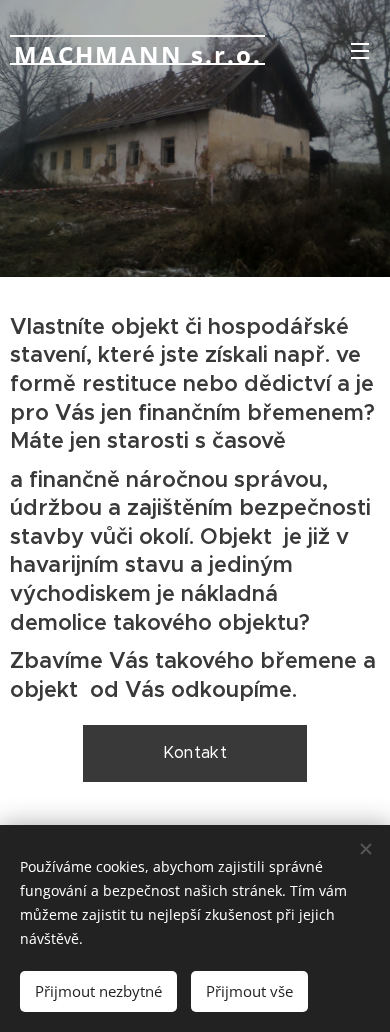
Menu (360, 50)
